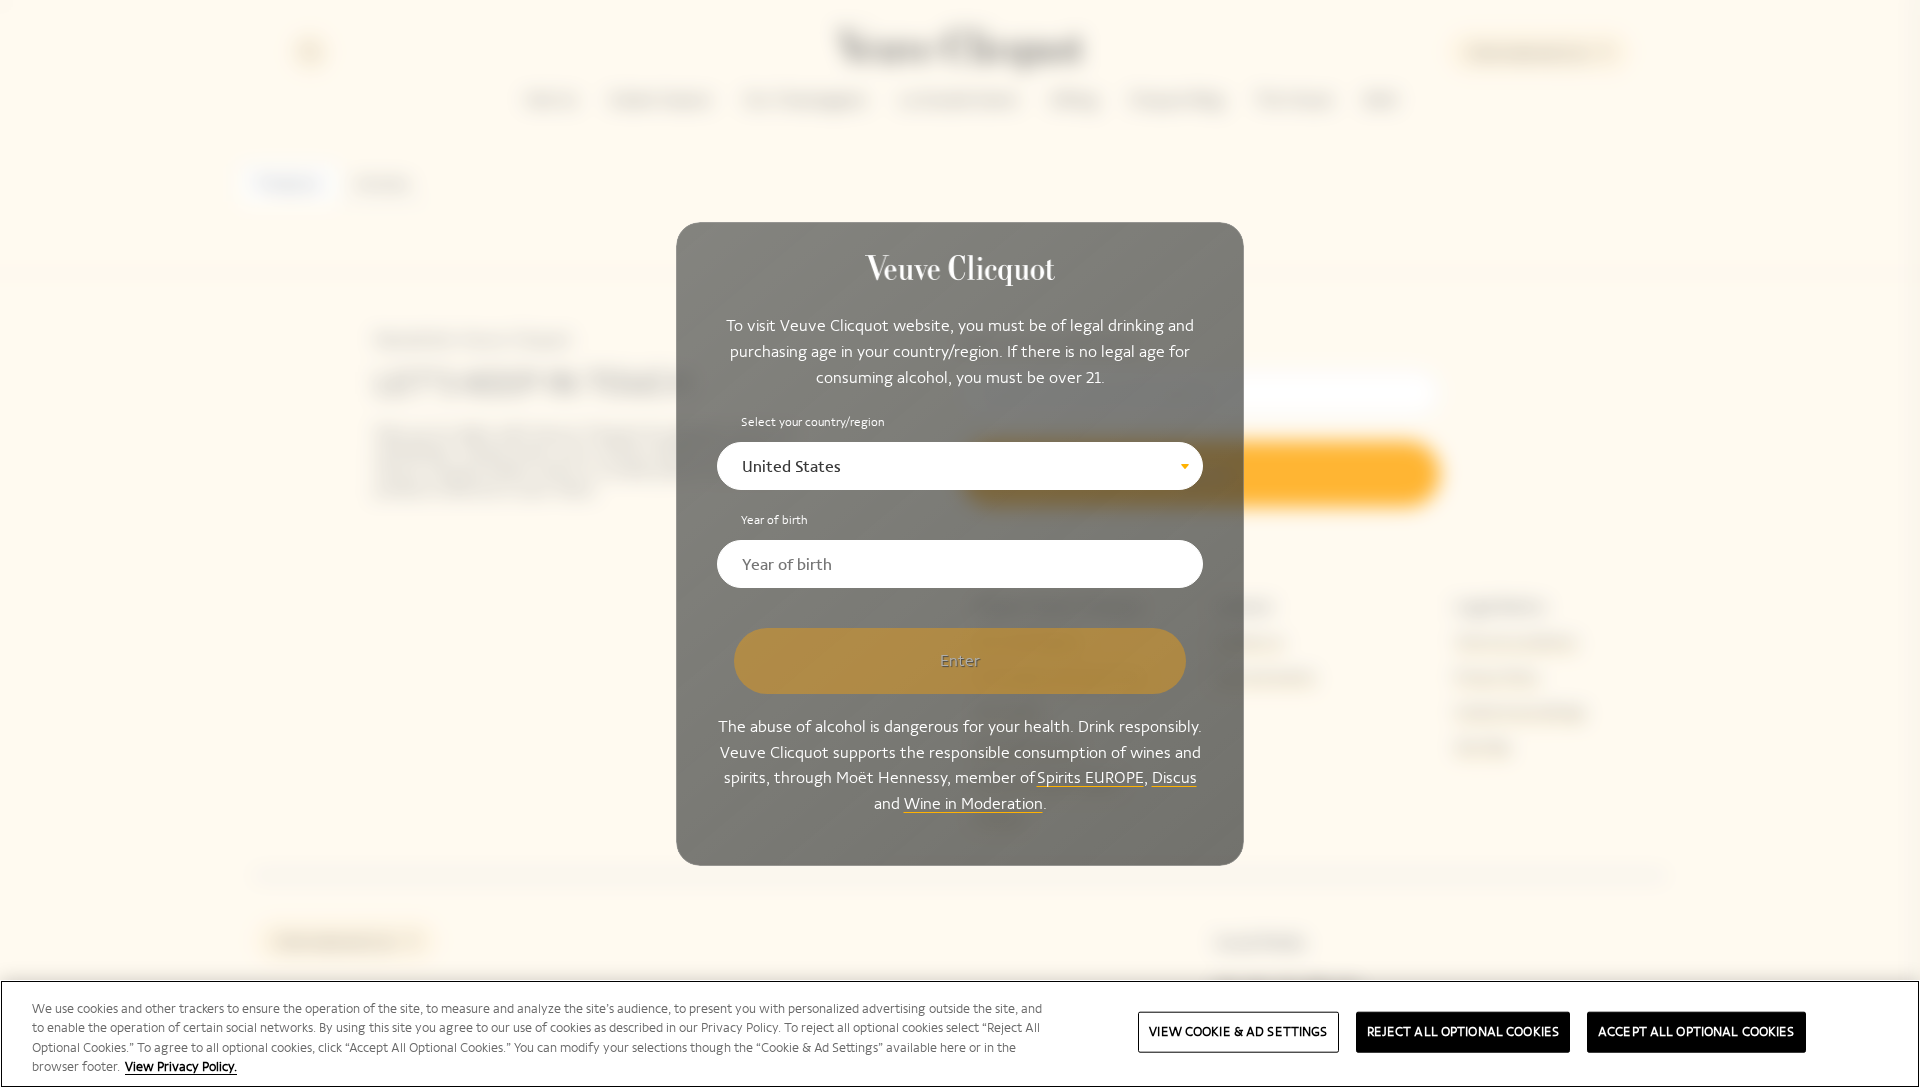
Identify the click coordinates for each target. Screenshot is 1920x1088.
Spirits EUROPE (1090, 778)
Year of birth (774, 520)
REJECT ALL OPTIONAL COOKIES (1463, 1032)
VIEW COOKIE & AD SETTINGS (1238, 1032)
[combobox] (960, 466)
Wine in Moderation (973, 803)
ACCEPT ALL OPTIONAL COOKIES (1696, 1032)
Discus (1174, 778)
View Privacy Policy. (181, 1067)
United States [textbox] (791, 466)
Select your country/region (813, 422)
